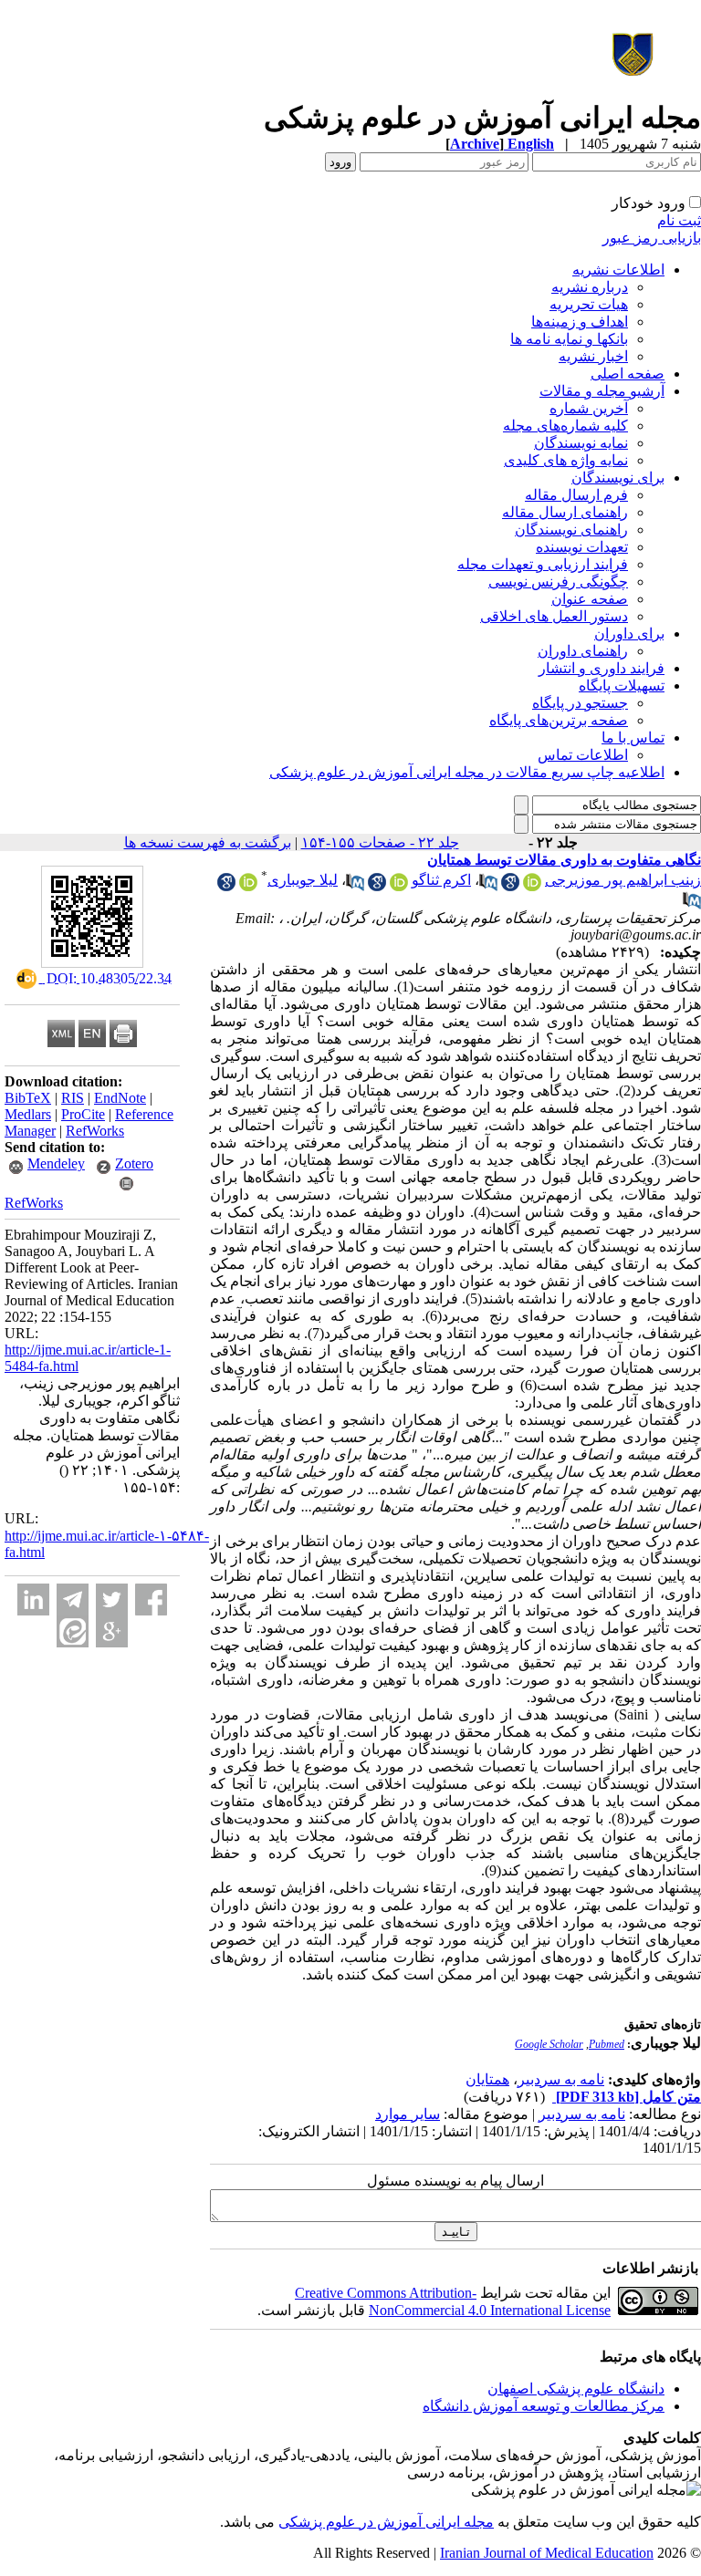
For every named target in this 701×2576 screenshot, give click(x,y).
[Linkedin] (33, 1600)
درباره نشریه (590, 287)
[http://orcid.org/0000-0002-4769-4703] (399, 886)
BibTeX (28, 1098)
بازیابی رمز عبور (652, 238)
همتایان (487, 2079)
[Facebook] (151, 1600)
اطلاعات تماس (583, 755)
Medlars (28, 1114)
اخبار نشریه (593, 356)
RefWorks (95, 1131)
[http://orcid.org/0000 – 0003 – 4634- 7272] (532, 886)
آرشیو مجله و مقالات (602, 391)
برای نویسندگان (618, 478)
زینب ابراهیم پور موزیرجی (623, 880)
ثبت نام (679, 220)
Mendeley (56, 1163)
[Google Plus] (112, 1631)
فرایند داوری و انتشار (602, 668)
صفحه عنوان (590, 599)
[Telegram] (73, 1600)
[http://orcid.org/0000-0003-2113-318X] (248, 886)
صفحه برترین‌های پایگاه (559, 720)
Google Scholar (549, 2044)
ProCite (83, 1114)
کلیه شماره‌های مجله (565, 426)
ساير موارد (408, 2114)
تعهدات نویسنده (582, 547)
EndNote (120, 1098)
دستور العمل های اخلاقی (554, 616)
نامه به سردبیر (561, 2079)
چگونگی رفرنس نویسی (558, 582)
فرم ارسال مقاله (576, 495)
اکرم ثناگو (441, 880)
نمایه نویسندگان (581, 443)
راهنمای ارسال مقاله (565, 512)
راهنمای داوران (583, 651)
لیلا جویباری (303, 880)
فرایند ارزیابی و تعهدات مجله (543, 564)
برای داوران (629, 634)
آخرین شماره (589, 408)
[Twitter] (112, 1600)
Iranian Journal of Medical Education (547, 2553)
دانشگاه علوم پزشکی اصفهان (576, 2389)
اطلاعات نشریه (618, 270)
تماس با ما (633, 737)
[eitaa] (73, 1631)
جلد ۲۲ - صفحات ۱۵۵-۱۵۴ (380, 842)
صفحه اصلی (628, 374)
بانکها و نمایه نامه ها (569, 339)
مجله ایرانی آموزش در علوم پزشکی (386, 2522)
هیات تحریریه (589, 304)
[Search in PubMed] (488, 886)
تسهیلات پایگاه (622, 686)
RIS (73, 1098)
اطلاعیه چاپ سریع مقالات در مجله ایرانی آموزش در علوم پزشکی (467, 772)
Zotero (134, 1163)
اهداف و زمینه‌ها (580, 322)
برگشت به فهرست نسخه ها (208, 842)
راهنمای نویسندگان (571, 530)
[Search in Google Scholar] (510, 886)
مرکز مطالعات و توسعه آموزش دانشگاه (544, 2406)
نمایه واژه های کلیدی (566, 460)
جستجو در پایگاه (580, 703)
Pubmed (607, 2044)
